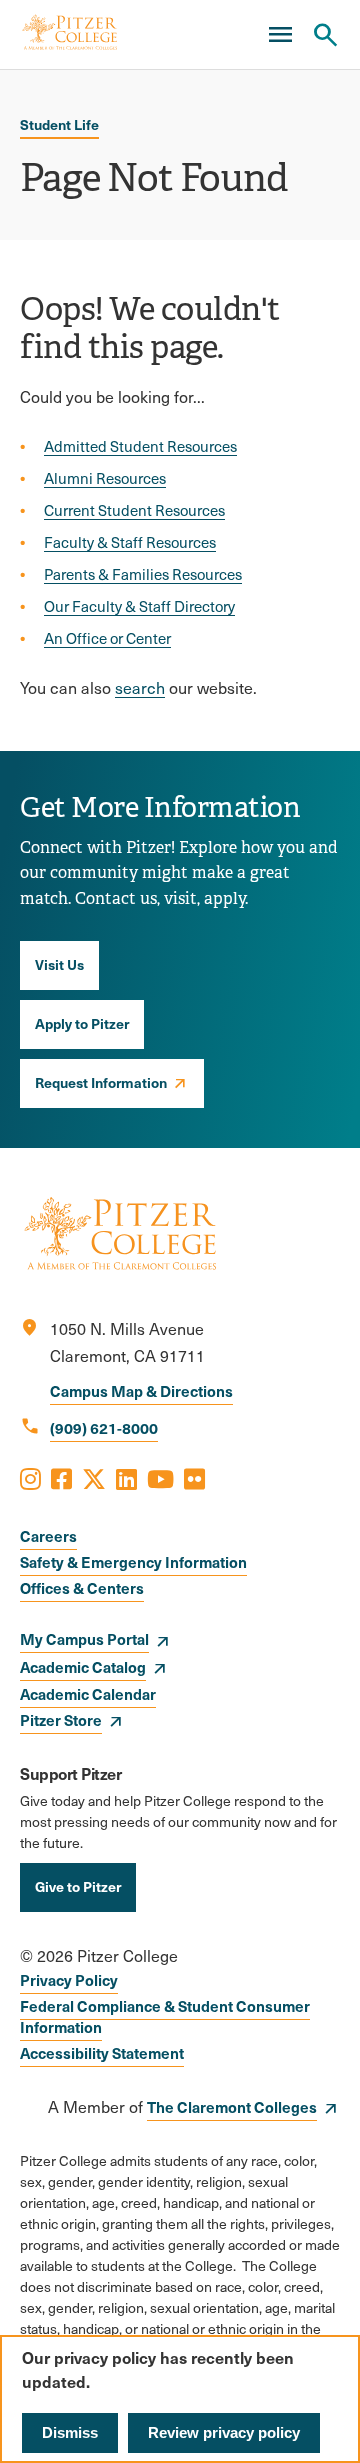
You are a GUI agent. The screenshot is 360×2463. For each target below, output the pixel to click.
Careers (48, 1535)
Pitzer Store (61, 1719)
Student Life (59, 124)
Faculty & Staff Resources (130, 542)
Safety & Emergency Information (133, 1561)
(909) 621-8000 (104, 1427)
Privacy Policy (69, 1979)
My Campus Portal (84, 1638)
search (140, 687)
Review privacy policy (224, 2432)
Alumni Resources (105, 478)
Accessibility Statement (102, 2052)
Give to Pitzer (78, 1886)
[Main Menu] (280, 35)
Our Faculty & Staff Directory (139, 606)
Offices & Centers (82, 1587)
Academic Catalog (83, 1666)
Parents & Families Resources (143, 574)
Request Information (101, 1082)
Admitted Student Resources (140, 446)
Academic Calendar (88, 1693)
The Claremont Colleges (232, 2106)
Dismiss (70, 2432)
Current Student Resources (134, 510)
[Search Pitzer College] (325, 35)
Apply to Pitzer (82, 1023)
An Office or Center (107, 638)
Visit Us (59, 964)
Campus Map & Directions (141, 1390)
